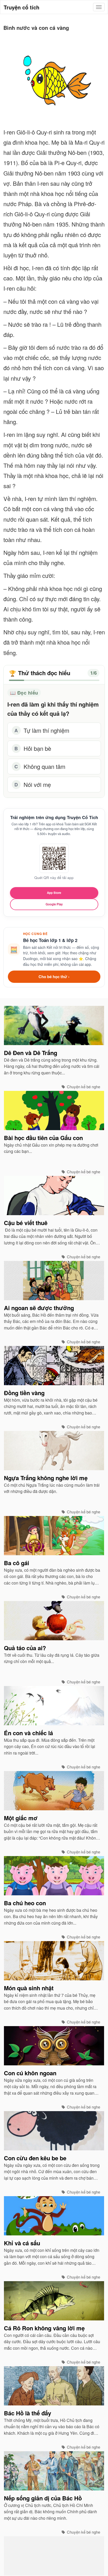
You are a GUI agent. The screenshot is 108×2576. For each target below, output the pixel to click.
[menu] (99, 7)
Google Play (54, 904)
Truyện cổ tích (21, 7)
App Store (54, 893)
